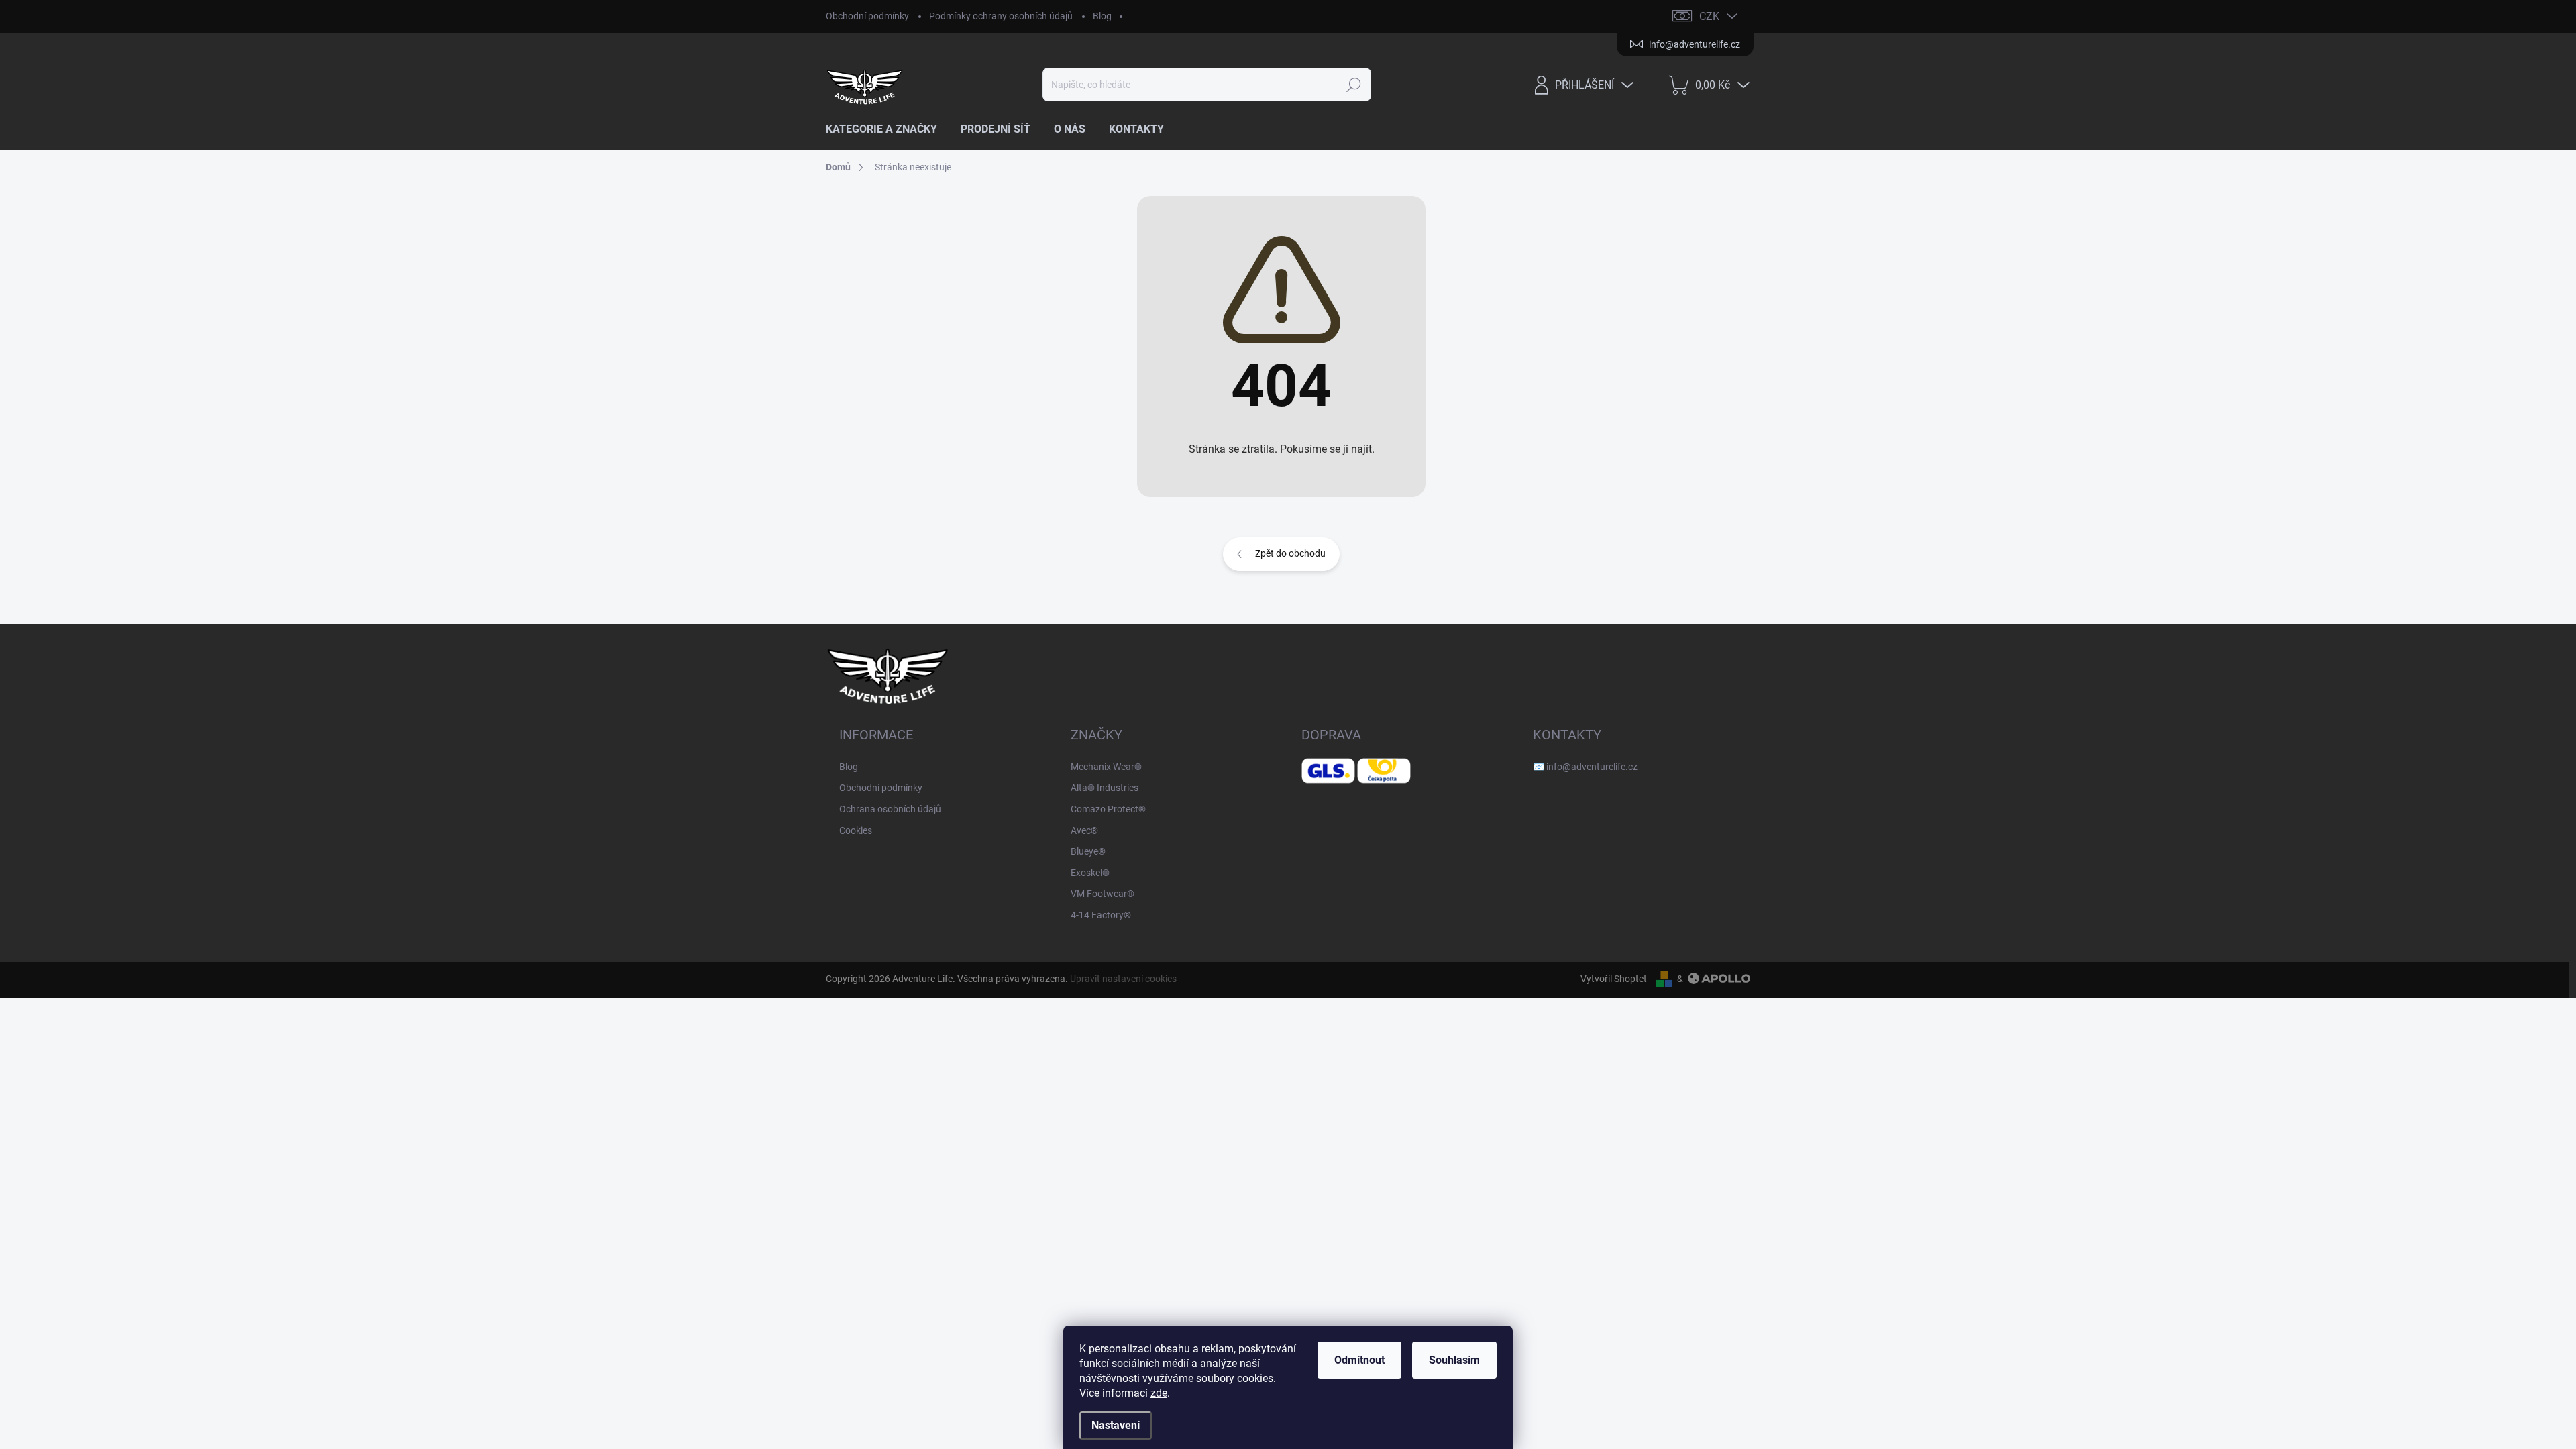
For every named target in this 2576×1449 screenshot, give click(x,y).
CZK (1709, 16)
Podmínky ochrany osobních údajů (1001, 16)
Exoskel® (1090, 873)
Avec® (1084, 830)
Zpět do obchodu (1290, 553)
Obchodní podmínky (867, 16)
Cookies (856, 830)
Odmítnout (1359, 1360)
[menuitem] (887, 129)
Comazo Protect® (1108, 809)
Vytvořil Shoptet (1614, 979)
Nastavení (1116, 1425)
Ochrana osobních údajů (890, 809)
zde (1159, 1393)
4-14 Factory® (1101, 915)
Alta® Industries (1105, 788)
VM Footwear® (1103, 894)
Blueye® (1088, 851)
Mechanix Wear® (1106, 767)
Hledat (1353, 85)
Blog (1102, 16)
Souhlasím (1454, 1360)
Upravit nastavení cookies (1123, 979)
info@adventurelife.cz (1592, 767)
